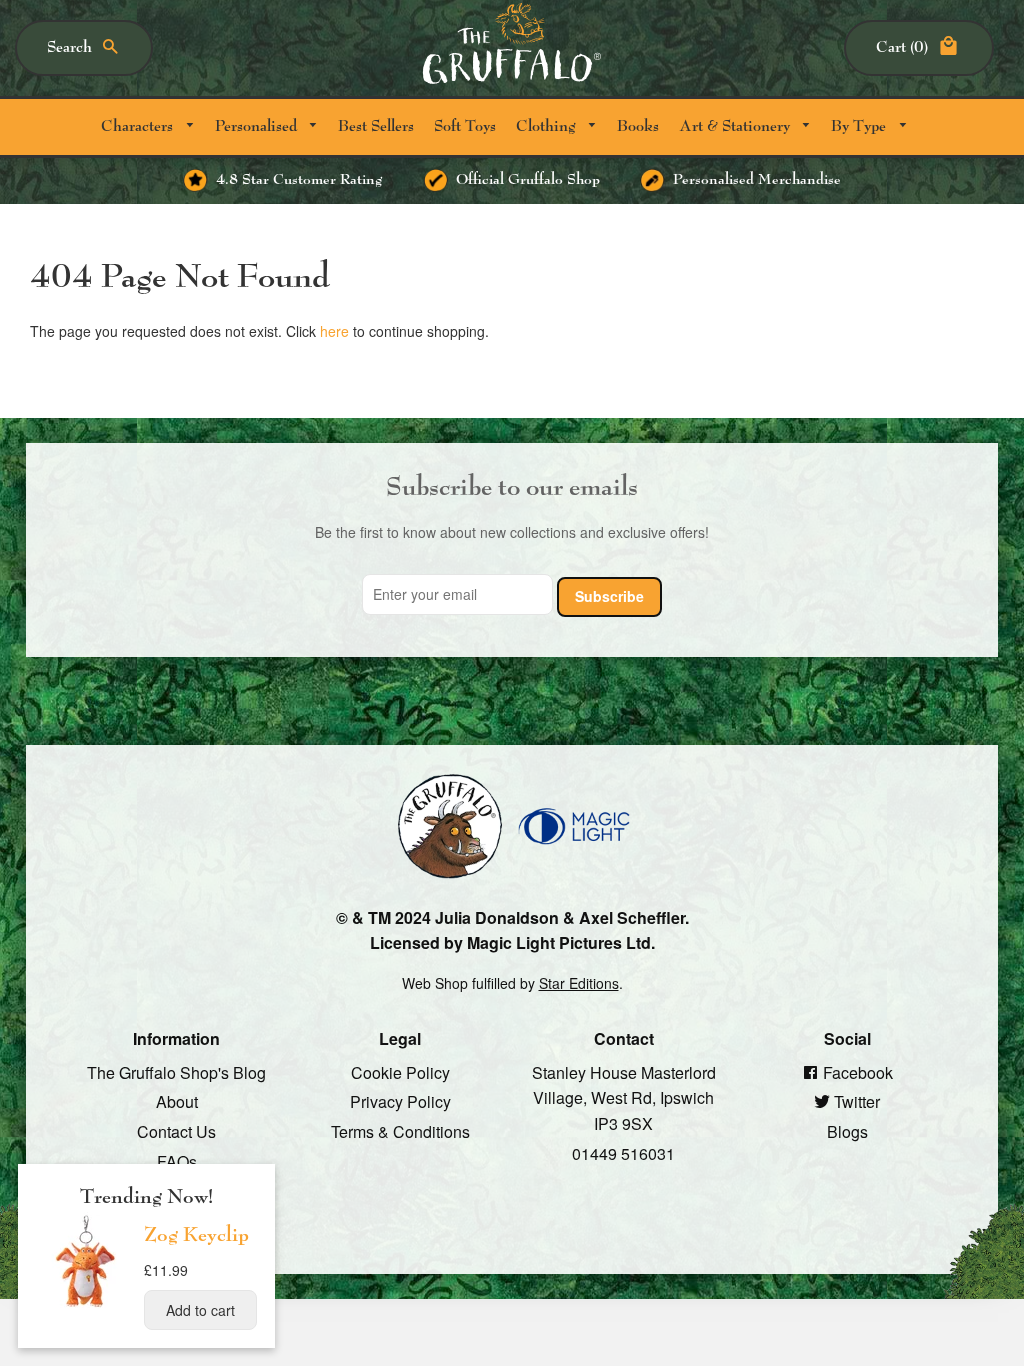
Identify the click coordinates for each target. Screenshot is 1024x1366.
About (177, 1101)
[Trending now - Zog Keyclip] (86, 1306)
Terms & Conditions (400, 1131)
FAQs (177, 1160)
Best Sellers (376, 126)
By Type (860, 126)
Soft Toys (465, 126)
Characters (139, 126)
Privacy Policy (400, 1101)
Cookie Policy (400, 1071)
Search (69, 47)
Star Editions (579, 982)
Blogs (847, 1131)
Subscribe (609, 595)
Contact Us (176, 1131)
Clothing (547, 126)
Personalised (258, 126)
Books (638, 126)
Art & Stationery (736, 126)
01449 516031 (623, 1152)
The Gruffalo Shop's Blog (176, 1071)
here (334, 331)
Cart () (902, 47)
